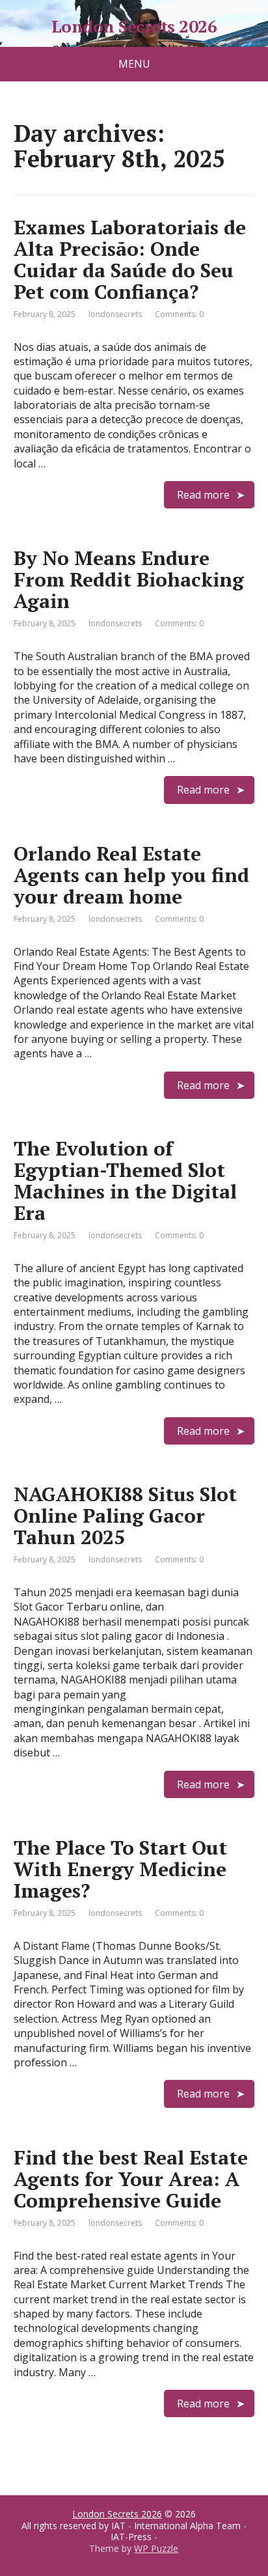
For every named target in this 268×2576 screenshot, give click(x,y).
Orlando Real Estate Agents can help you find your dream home (131, 875)
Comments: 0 (179, 314)
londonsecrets (115, 314)
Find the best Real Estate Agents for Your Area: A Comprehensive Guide (131, 2179)
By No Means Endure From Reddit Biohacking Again (129, 579)
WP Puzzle (156, 2548)
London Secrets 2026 (134, 27)
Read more (203, 495)
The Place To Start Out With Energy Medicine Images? (120, 1869)
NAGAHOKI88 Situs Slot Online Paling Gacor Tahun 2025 (125, 1516)
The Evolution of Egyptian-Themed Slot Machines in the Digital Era (125, 1181)
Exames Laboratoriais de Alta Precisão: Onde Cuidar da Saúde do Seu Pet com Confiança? (130, 259)
